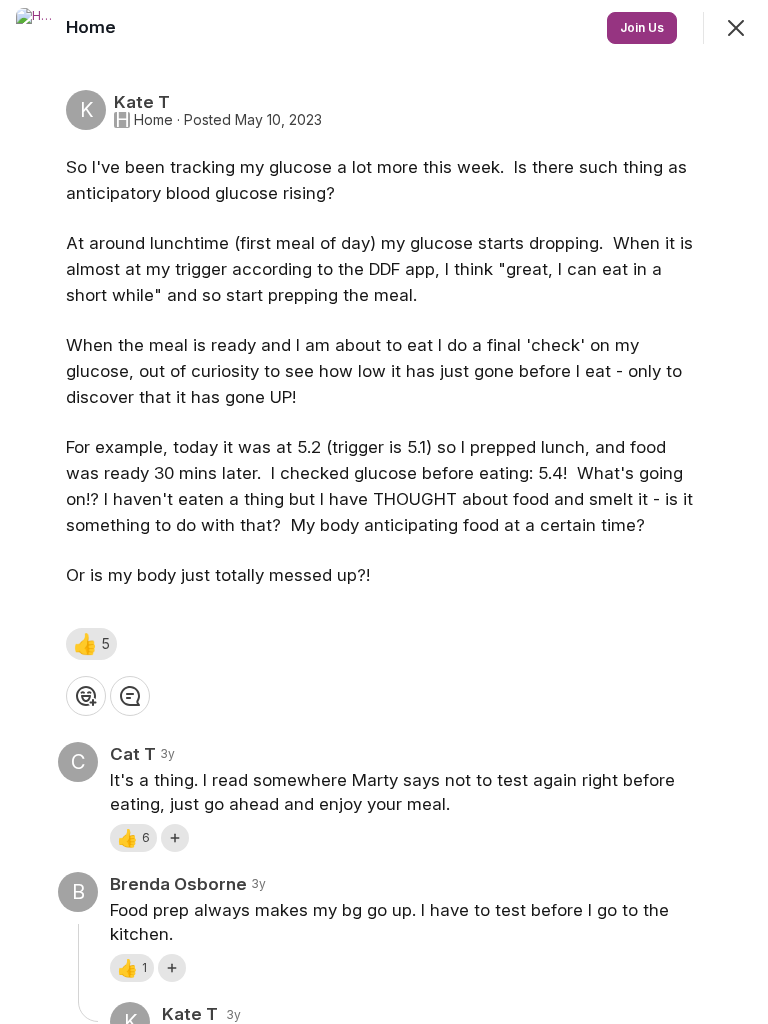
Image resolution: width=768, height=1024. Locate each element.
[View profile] (36, 28)
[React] (86, 696)
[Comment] (130, 696)
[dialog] (384, 512)
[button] (91, 644)
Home (153, 120)
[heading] (93, 27)
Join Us (642, 27)
